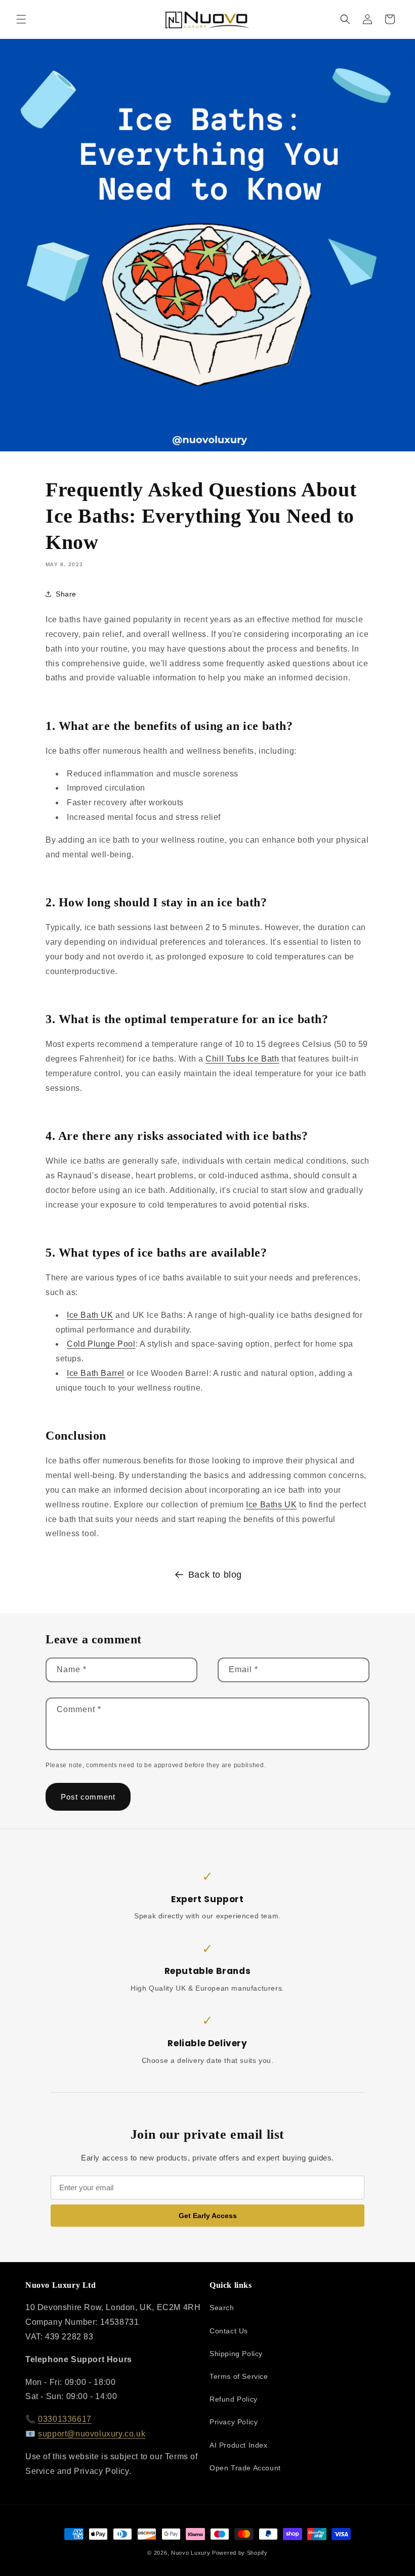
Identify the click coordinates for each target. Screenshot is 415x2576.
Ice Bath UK (90, 1315)
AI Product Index (239, 2445)
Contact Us (229, 2331)
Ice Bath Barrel (96, 1373)
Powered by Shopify (240, 2553)
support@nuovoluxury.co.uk (92, 2434)
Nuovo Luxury (191, 2553)
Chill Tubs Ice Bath (242, 1059)
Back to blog (215, 1575)
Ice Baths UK (271, 1505)
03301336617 (65, 2419)
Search (222, 2308)
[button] (21, 19)
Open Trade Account (245, 2468)
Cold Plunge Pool (101, 1344)
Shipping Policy (236, 2354)
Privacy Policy (234, 2422)
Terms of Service (239, 2376)
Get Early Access (208, 2216)
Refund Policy (234, 2399)
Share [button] (66, 594)
